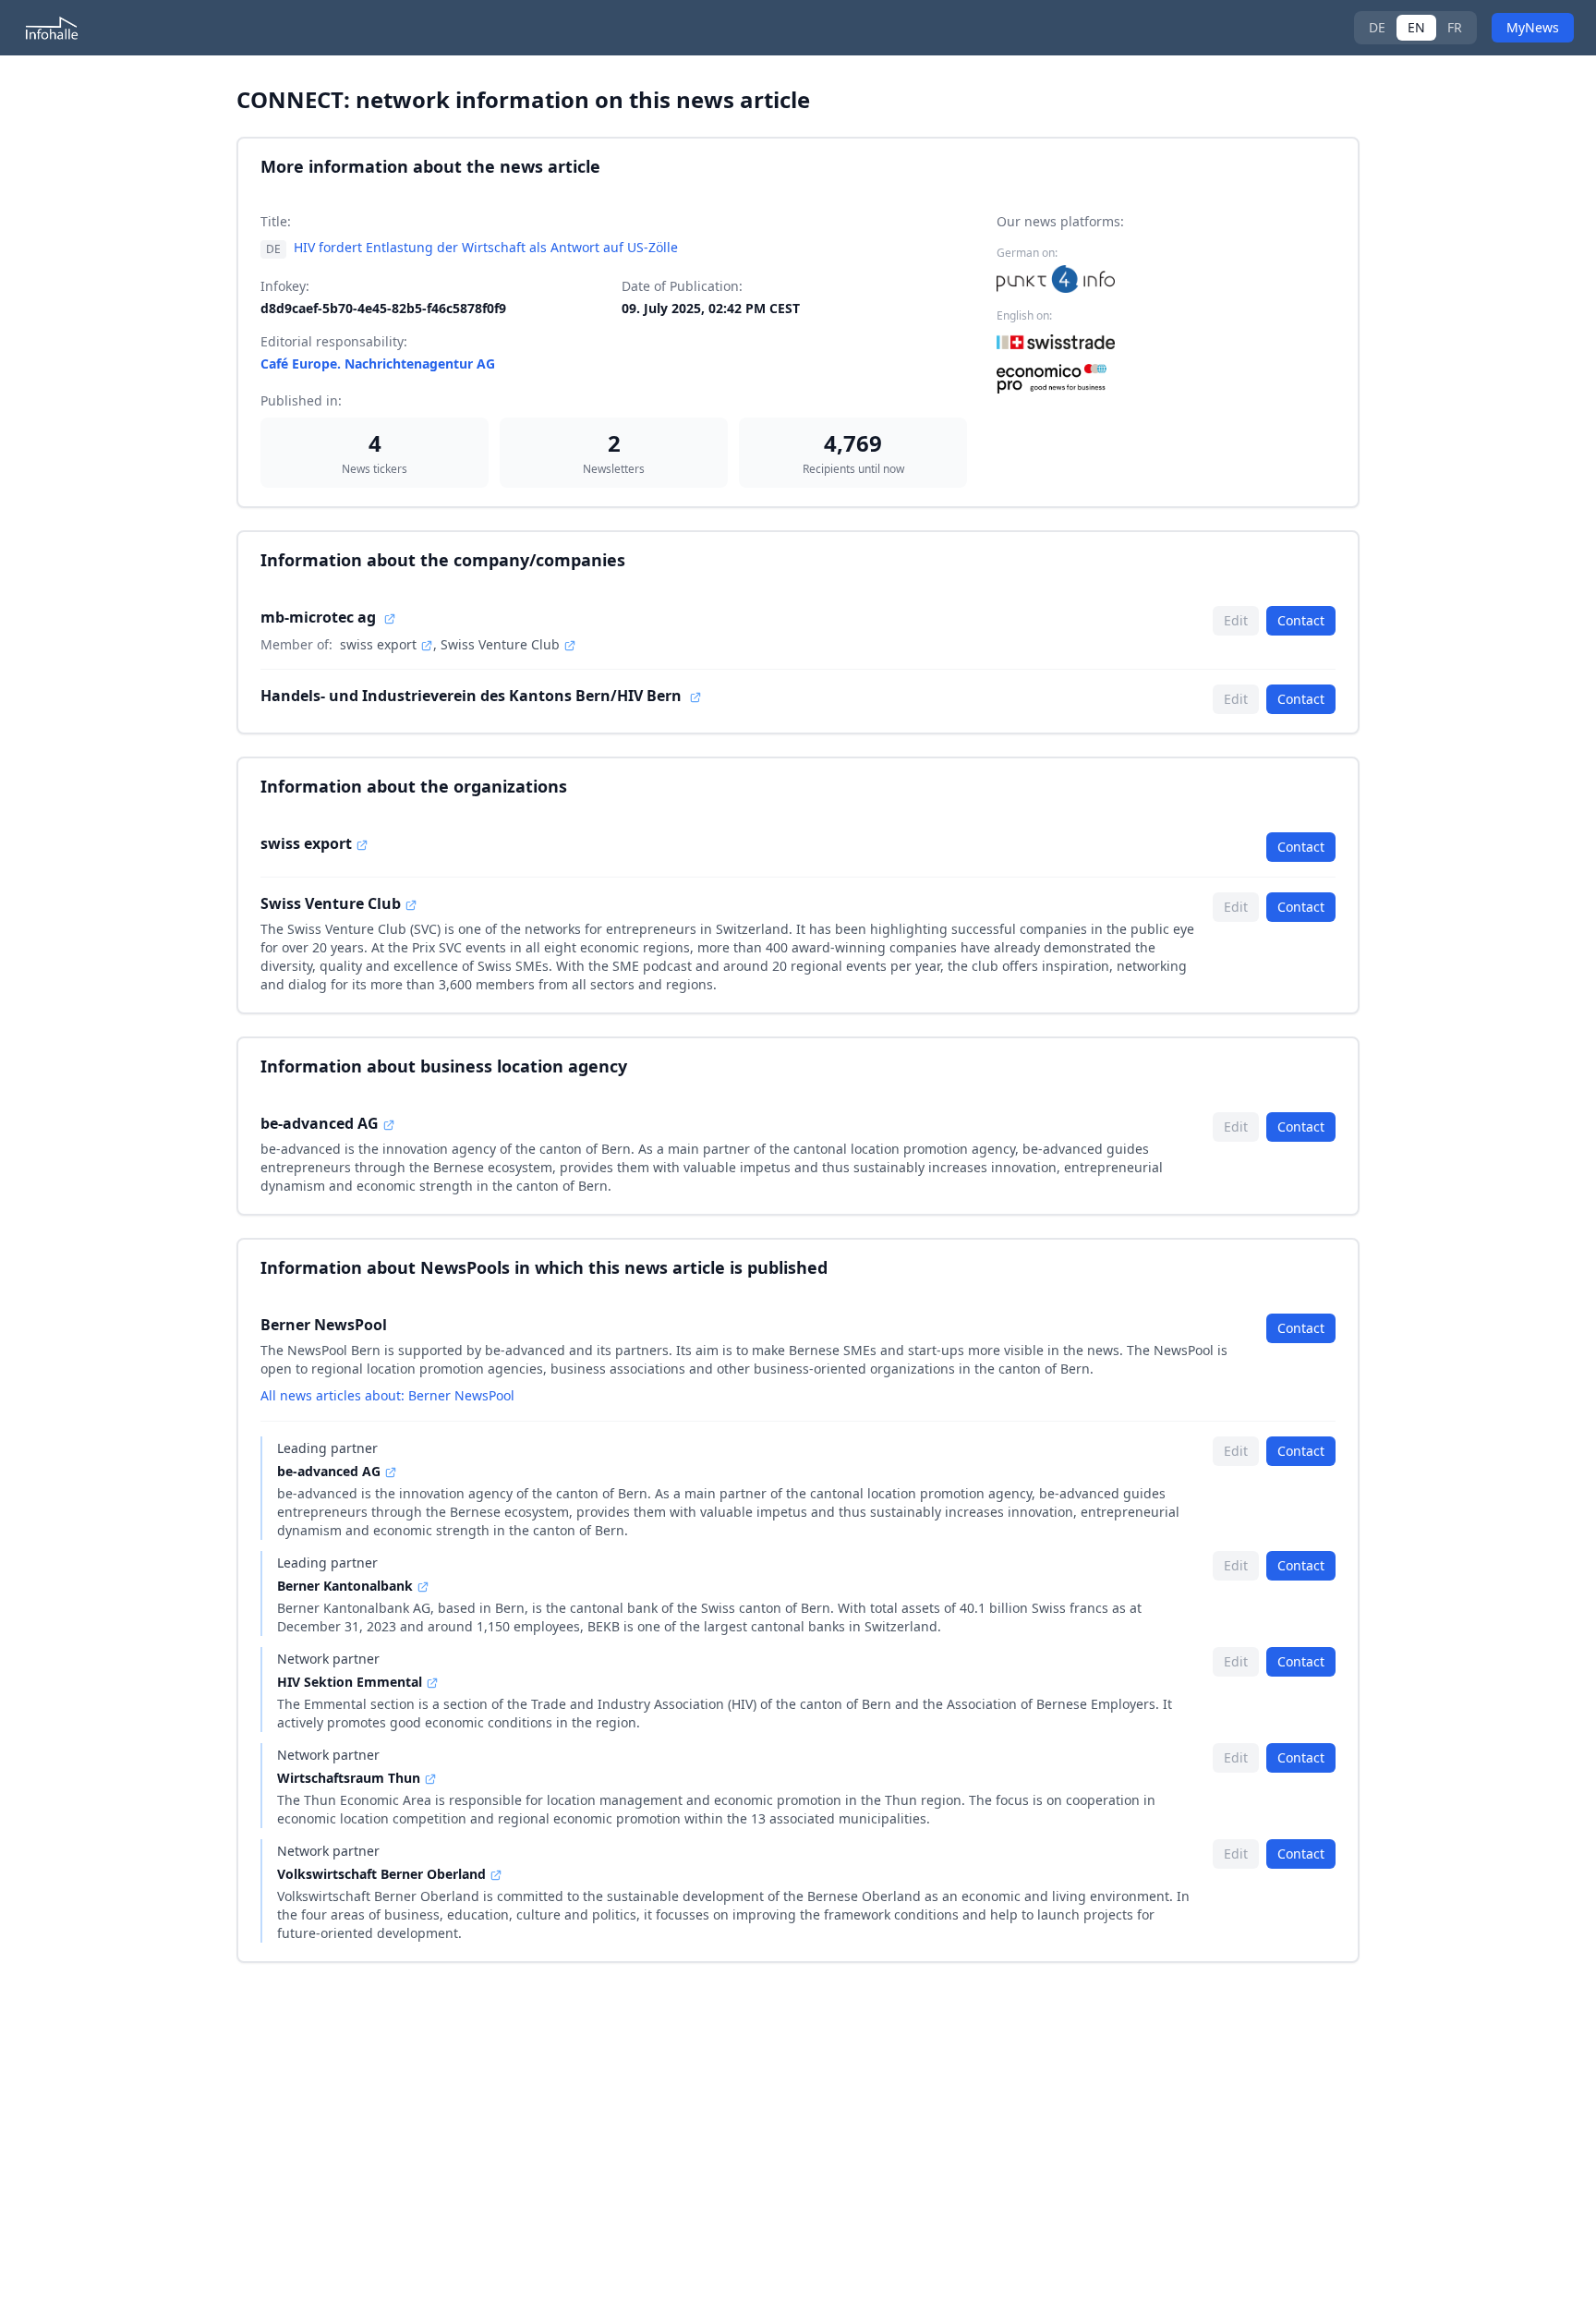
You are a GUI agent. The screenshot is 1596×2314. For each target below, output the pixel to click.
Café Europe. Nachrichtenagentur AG (378, 363)
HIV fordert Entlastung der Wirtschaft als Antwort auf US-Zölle (486, 247)
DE (1377, 27)
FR (1455, 27)
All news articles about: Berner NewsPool (387, 1395)
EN (1416, 27)
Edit (1236, 620)
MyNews (1533, 27)
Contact (1301, 620)
